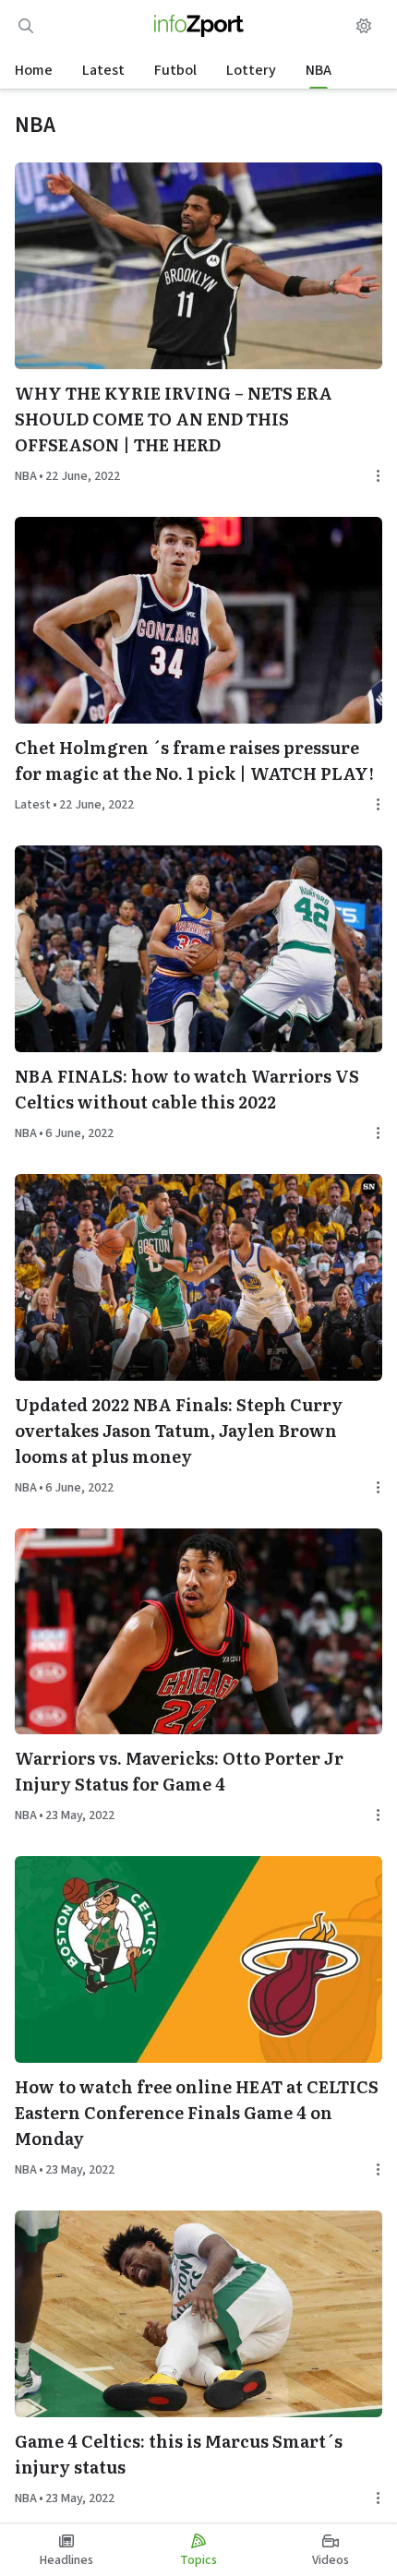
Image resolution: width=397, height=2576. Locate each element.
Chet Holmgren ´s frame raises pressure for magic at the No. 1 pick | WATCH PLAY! (194, 760)
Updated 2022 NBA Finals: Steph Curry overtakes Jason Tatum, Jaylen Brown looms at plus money (179, 1430)
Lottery (251, 70)
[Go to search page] (26, 26)
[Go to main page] (199, 26)
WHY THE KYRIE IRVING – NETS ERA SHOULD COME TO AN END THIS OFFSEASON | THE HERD (174, 419)
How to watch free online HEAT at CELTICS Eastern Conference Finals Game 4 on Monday (197, 2112)
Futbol (175, 70)
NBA (319, 70)
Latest (103, 70)
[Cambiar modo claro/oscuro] (364, 26)
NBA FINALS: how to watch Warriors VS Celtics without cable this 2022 (187, 1089)
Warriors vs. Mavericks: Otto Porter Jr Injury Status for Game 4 (179, 1771)
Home (34, 70)
